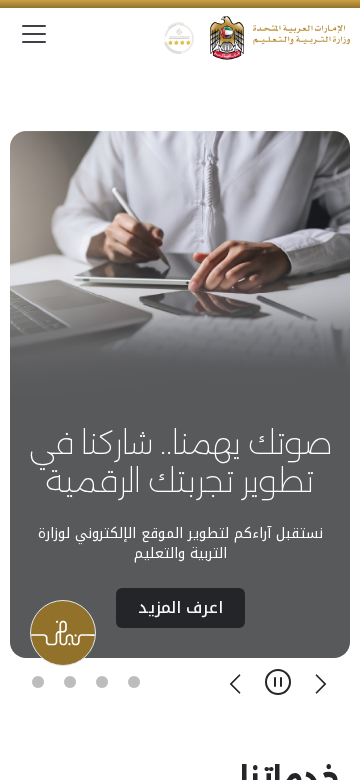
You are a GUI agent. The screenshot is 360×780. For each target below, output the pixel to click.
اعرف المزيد (180, 607)
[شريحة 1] (134, 682)
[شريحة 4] (38, 682)
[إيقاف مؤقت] (278, 682)
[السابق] (320, 682)
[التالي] (236, 682)
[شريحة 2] (102, 682)
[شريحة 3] (70, 682)
